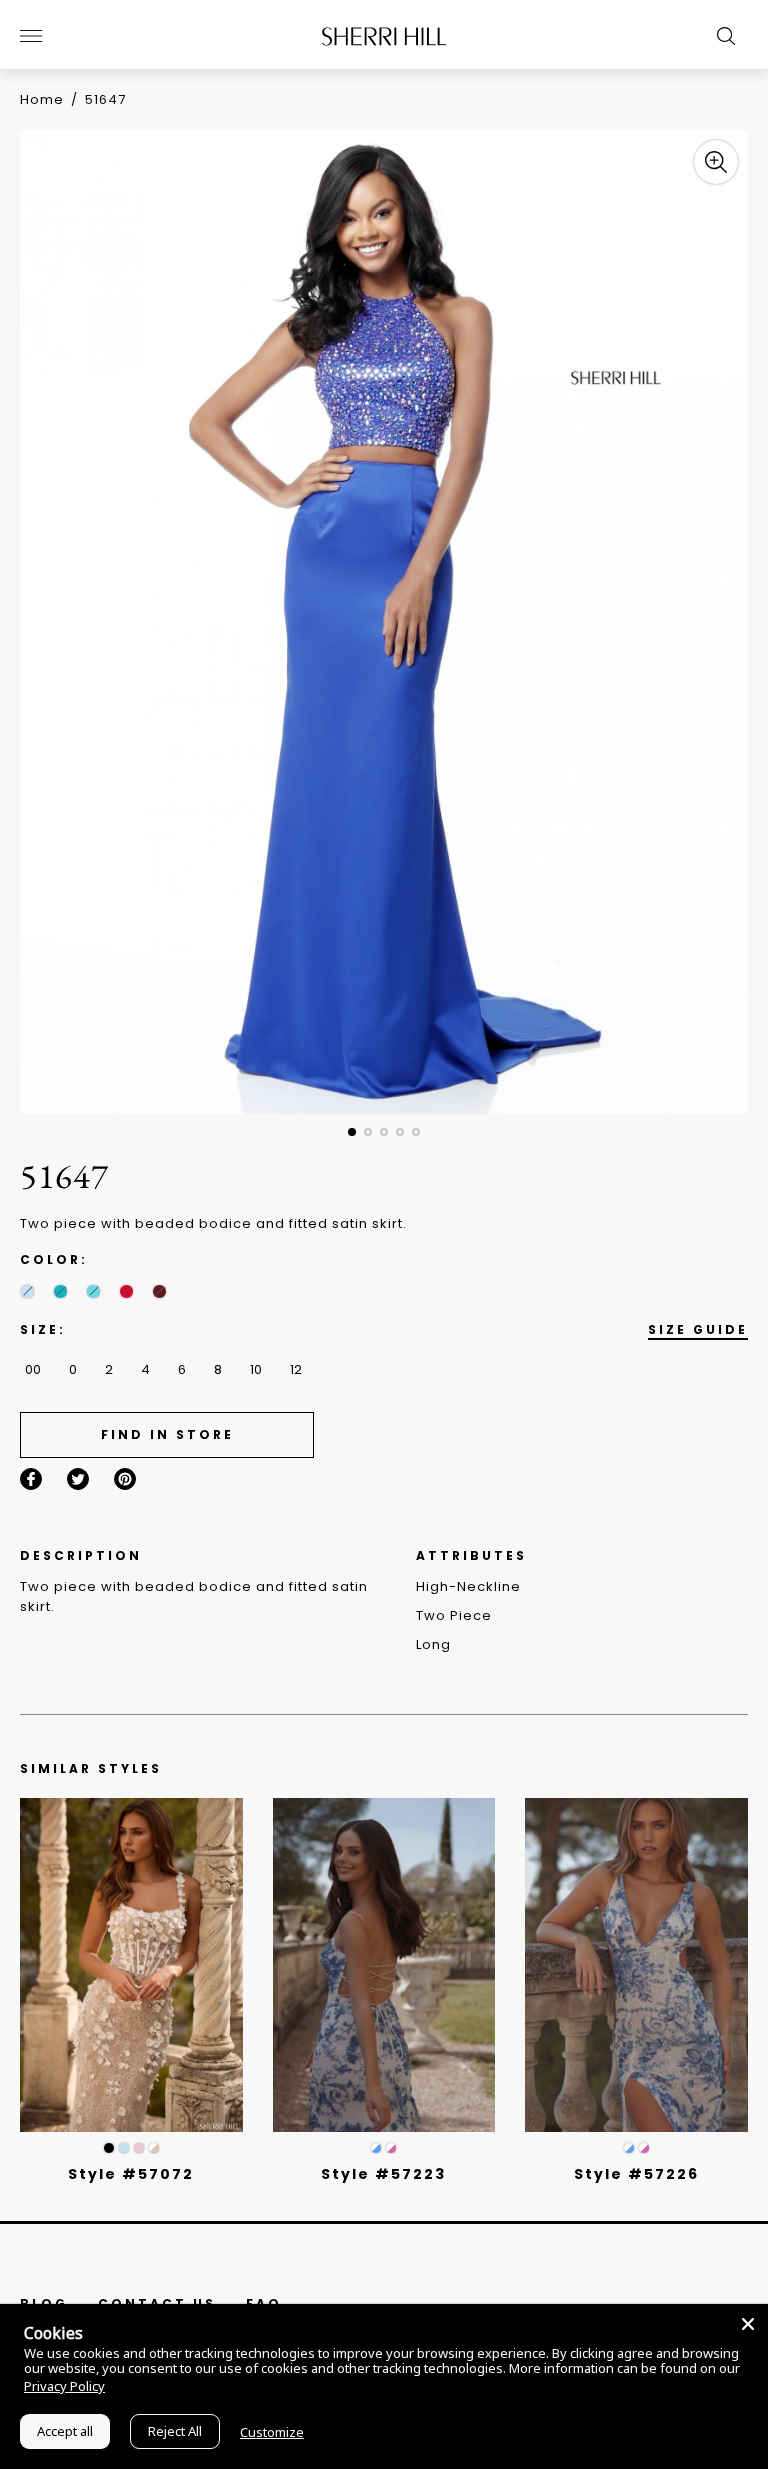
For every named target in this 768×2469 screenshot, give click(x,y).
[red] (126, 1291)
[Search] (721, 36)
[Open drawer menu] (31, 36)
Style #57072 (131, 2174)
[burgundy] (159, 1291)
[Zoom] (716, 162)
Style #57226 (636, 2174)
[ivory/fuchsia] (391, 2148)
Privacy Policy (64, 2386)
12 (296, 1369)
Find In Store (167, 1434)
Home (42, 99)
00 (33, 1369)
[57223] (384, 1965)
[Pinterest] (125, 1479)
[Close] (748, 2324)
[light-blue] (27, 1291)
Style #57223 (383, 2174)
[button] (352, 1132)
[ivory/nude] (154, 2148)
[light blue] (124, 2148)
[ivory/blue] (376, 2148)
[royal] (93, 1291)
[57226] (636, 1965)
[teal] (60, 1291)
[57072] (131, 1965)
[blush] (139, 2148)
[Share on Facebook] (31, 1479)
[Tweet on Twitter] (78, 1479)
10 (256, 1369)
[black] (109, 2148)
